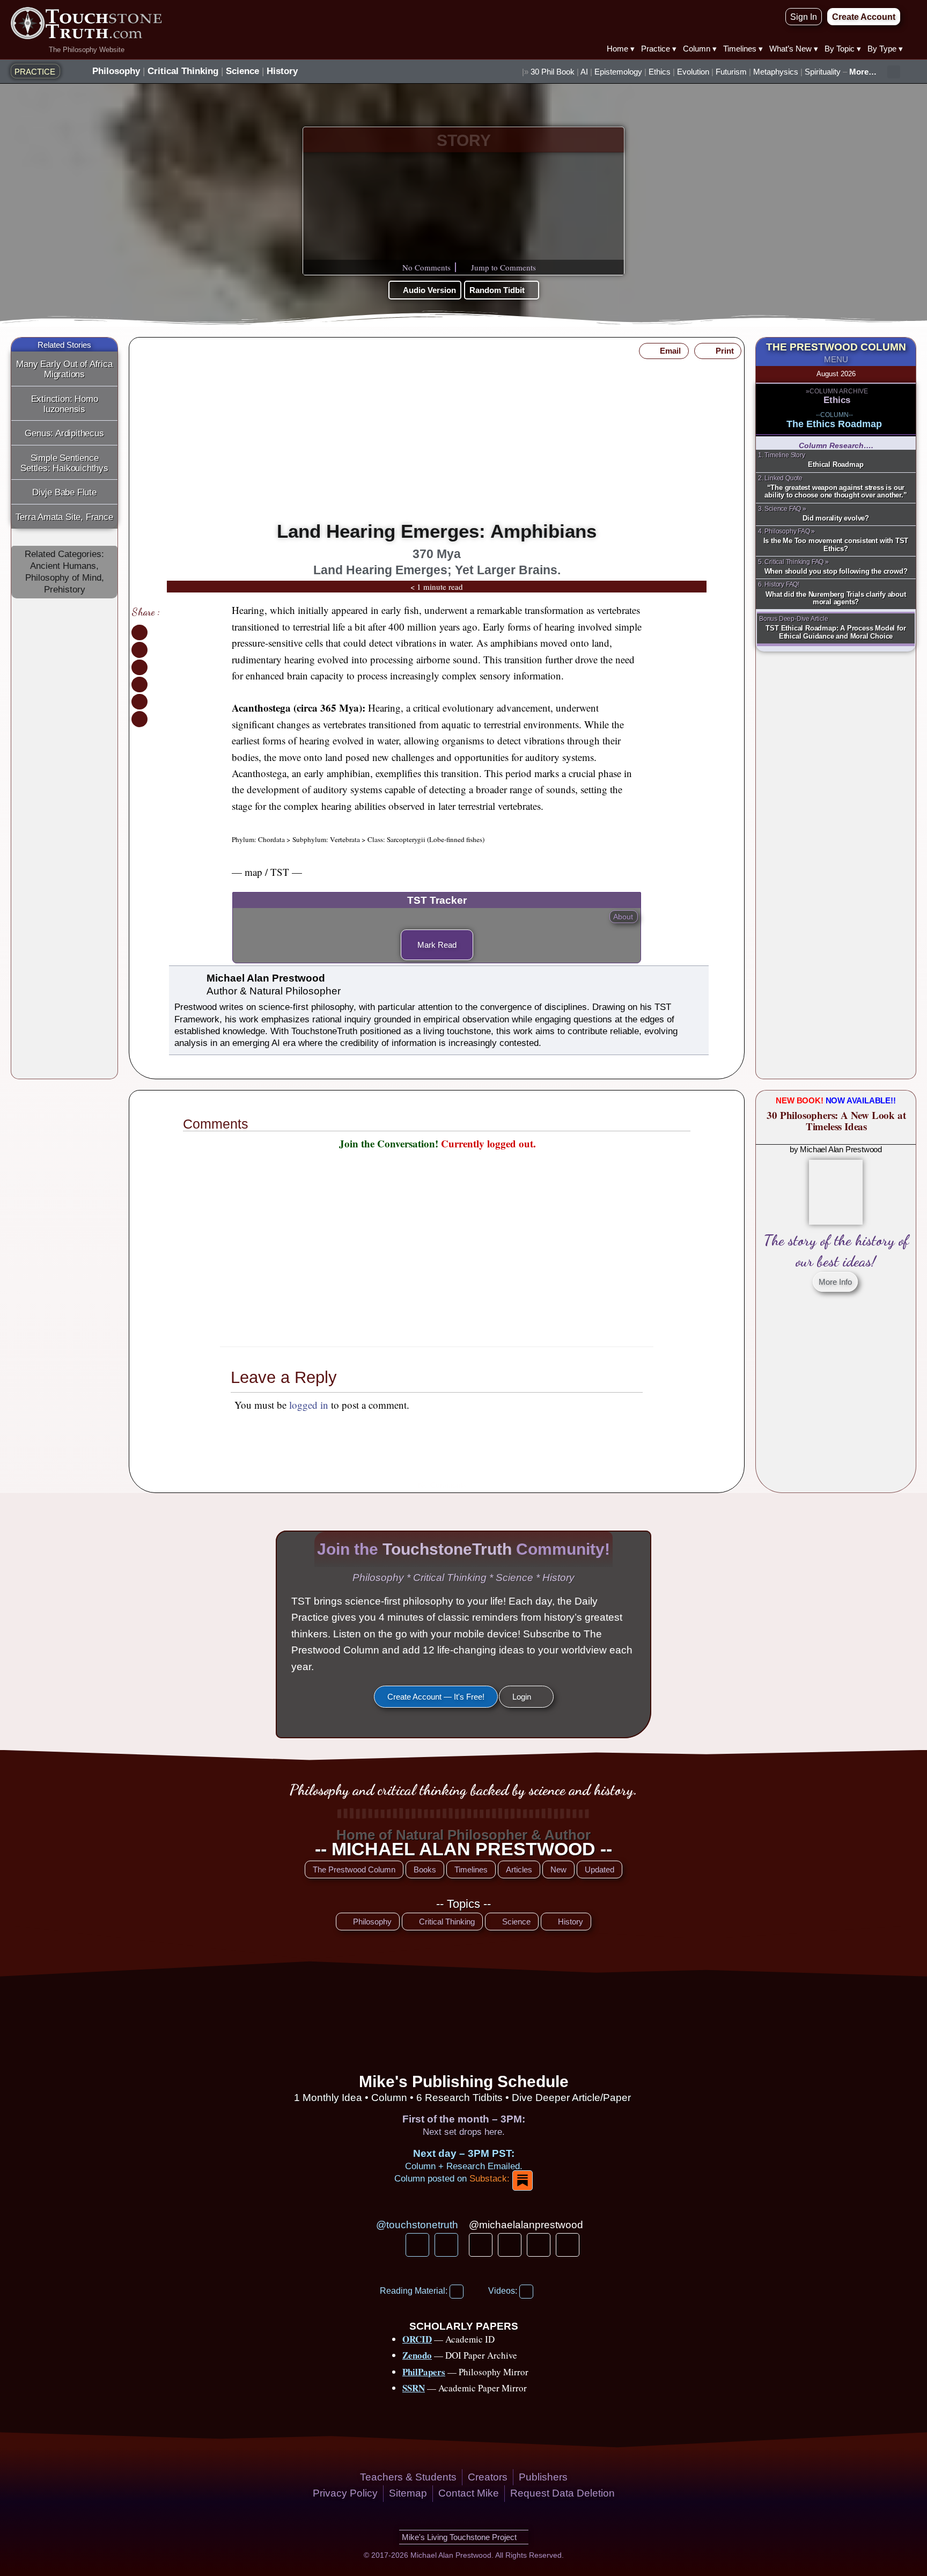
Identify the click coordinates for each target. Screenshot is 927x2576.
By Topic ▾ (843, 49)
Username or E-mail (397, 1179)
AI (584, 72)
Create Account (479, 1293)
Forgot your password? (437, 1324)
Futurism (731, 72)
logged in (309, 1405)
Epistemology (618, 72)
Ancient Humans (63, 566)
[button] (894, 72)
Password (378, 1230)
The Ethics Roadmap (834, 424)
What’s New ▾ (794, 49)
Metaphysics (776, 72)
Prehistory (65, 590)
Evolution (693, 72)
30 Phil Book (553, 72)
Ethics (660, 72)
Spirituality (823, 72)
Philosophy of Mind (63, 578)
